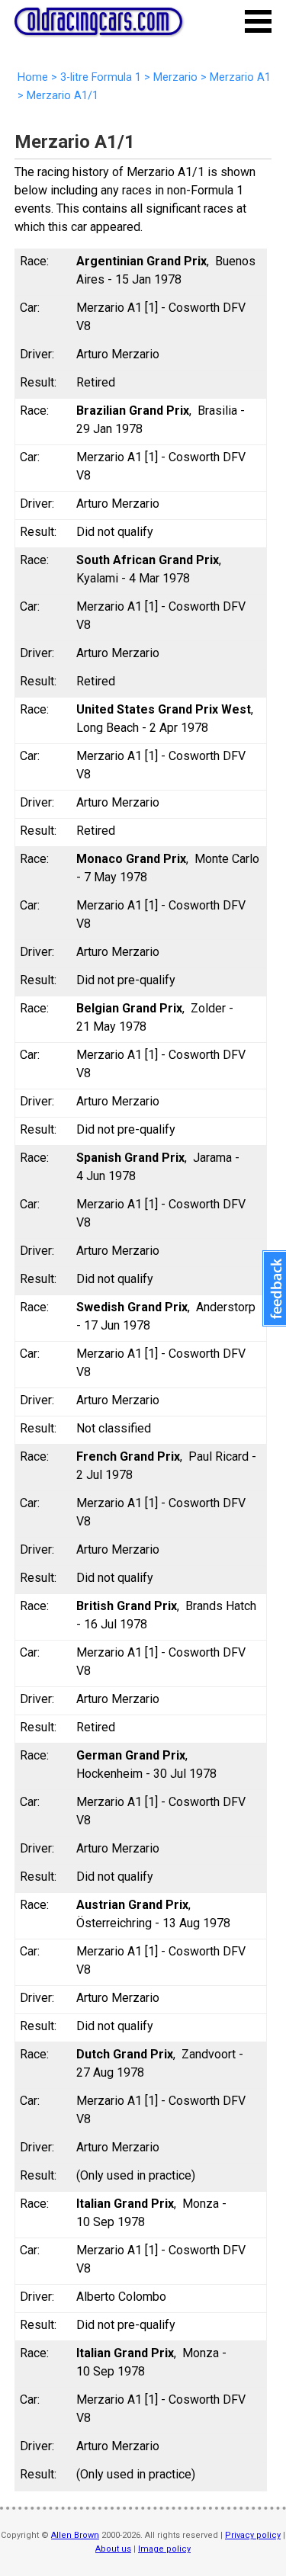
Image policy (164, 2549)
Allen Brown (75, 2535)
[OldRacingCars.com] (98, 27)
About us (113, 2549)
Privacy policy (253, 2535)
